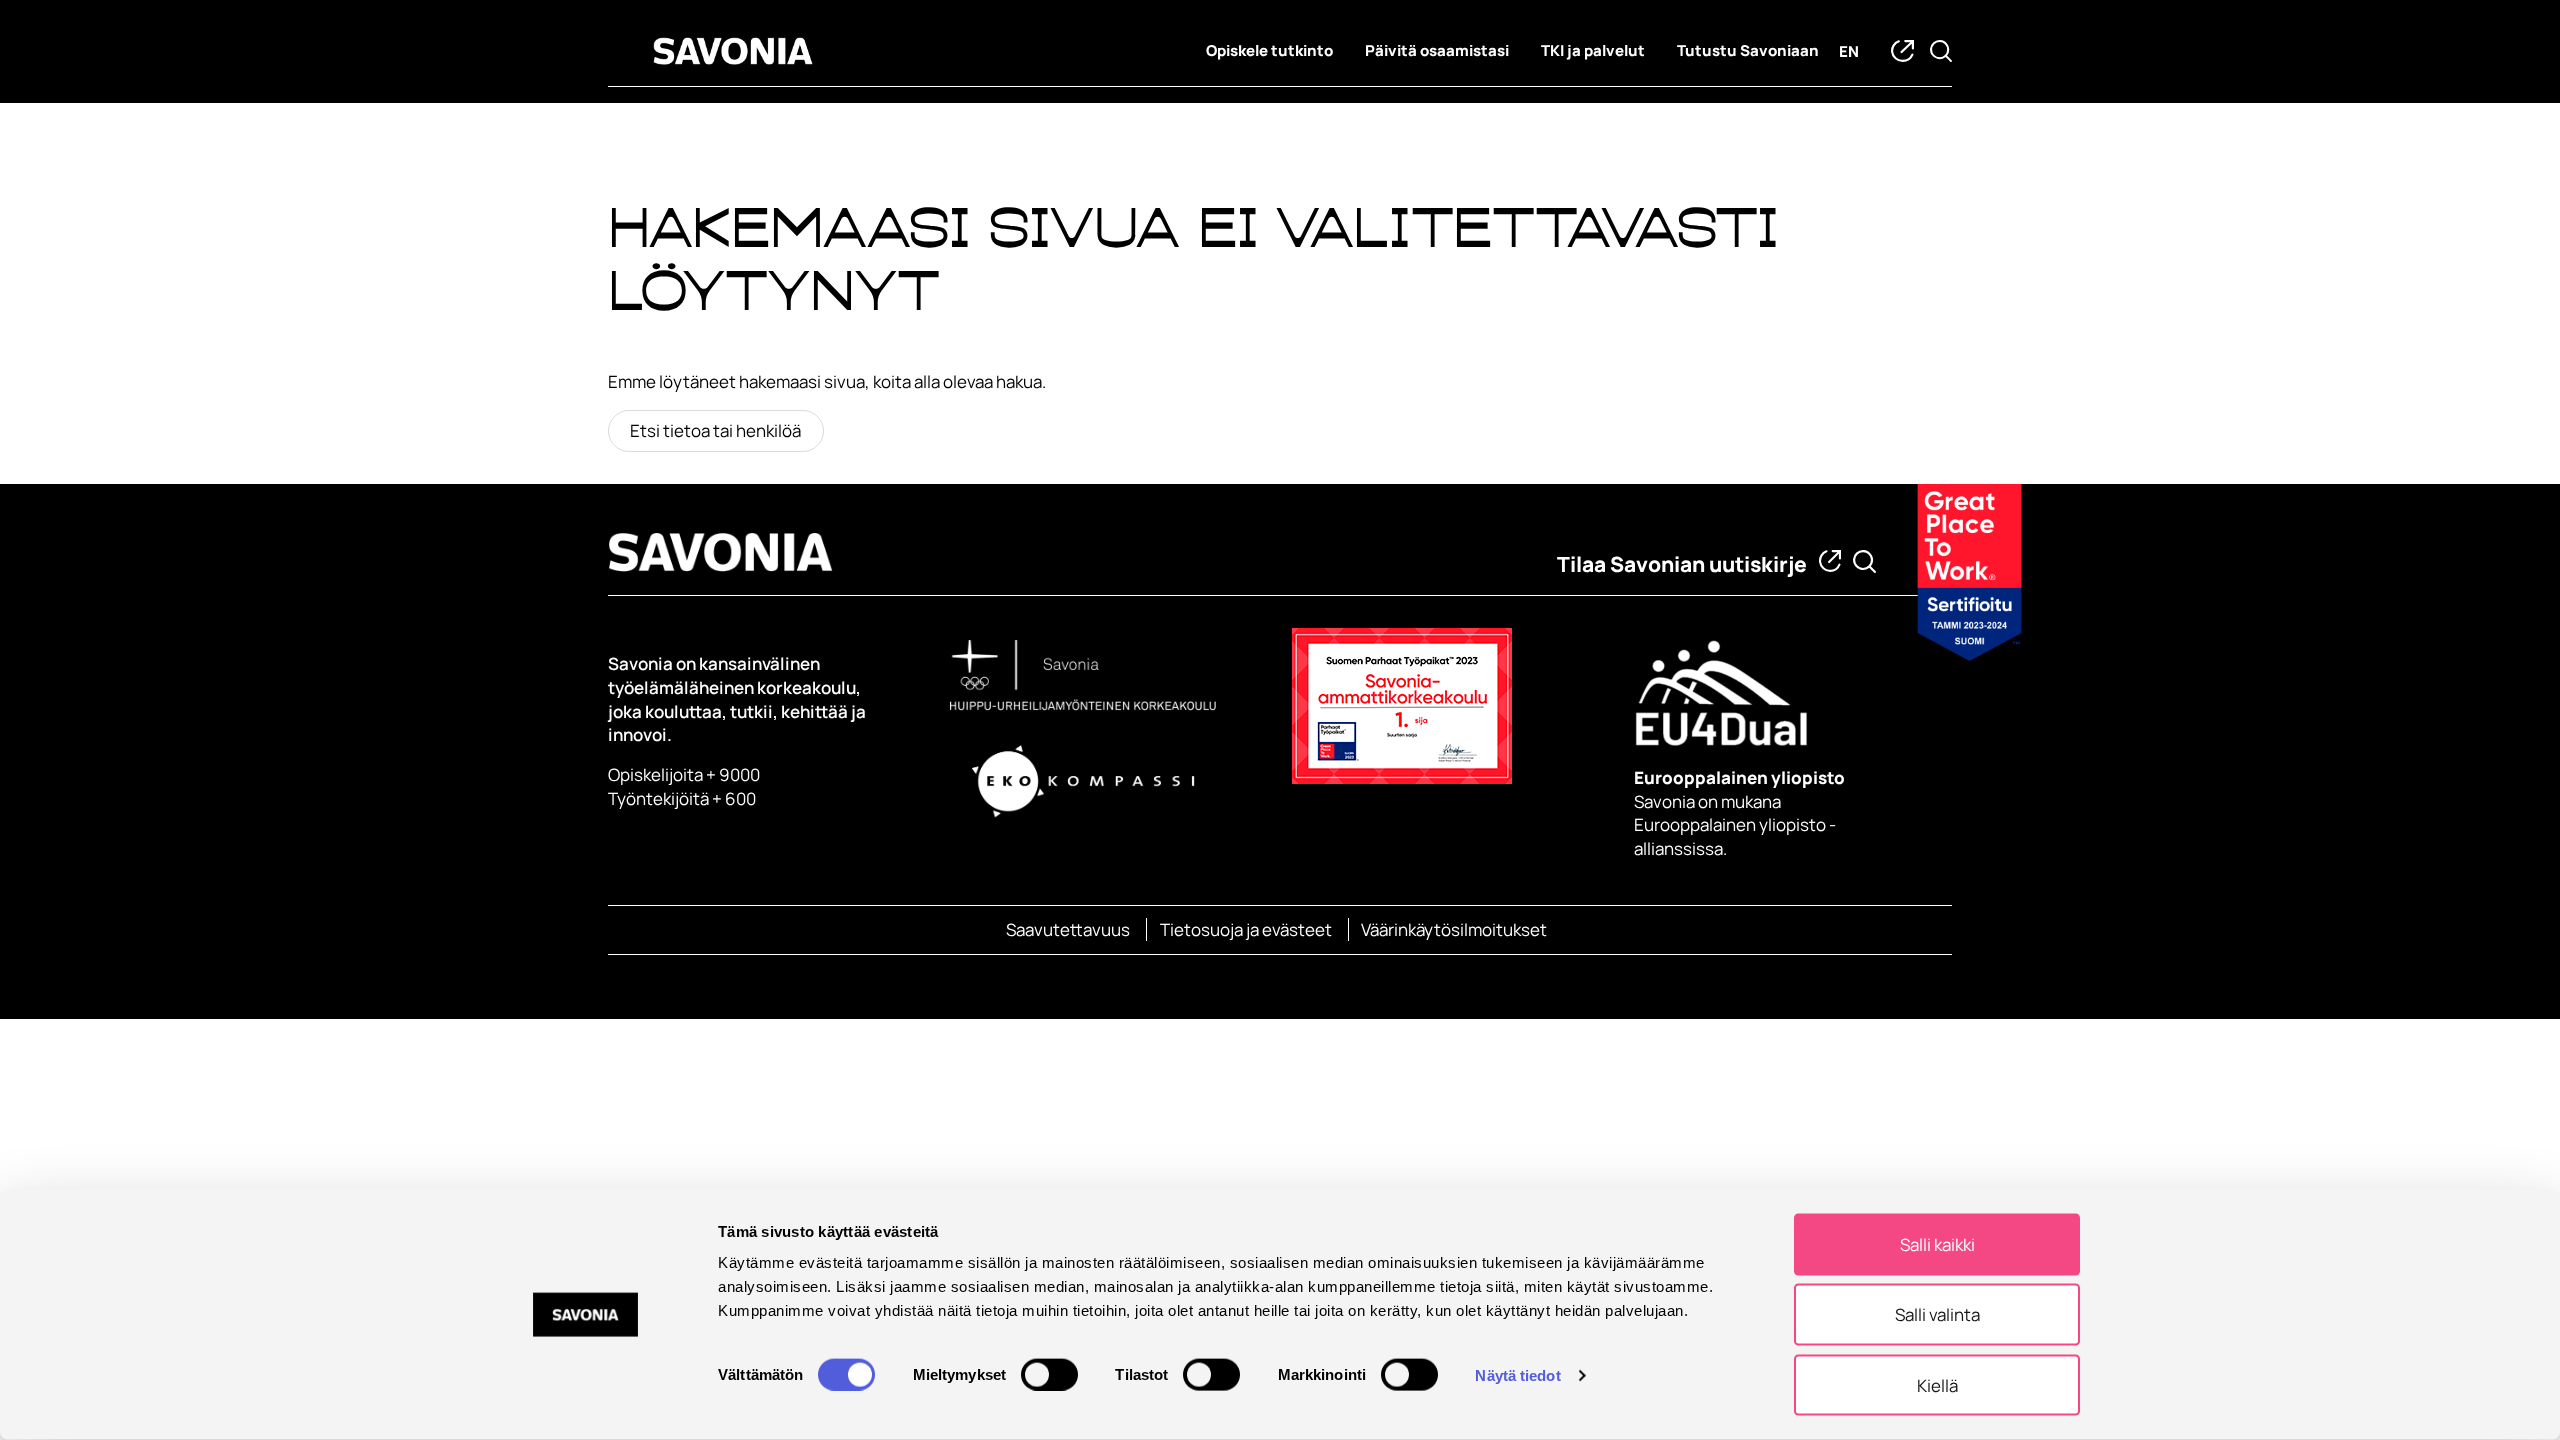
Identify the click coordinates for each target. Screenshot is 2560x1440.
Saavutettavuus (1068, 929)
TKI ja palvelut (1593, 50)
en (1849, 51)
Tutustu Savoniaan (1748, 50)
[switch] (1049, 1374)
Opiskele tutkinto (1269, 50)
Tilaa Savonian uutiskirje (1682, 564)
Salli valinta (1937, 1314)
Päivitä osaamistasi (1437, 50)
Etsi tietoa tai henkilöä (715, 430)
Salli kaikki (1937, 1244)
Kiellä (1937, 1384)
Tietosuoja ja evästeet (1246, 929)
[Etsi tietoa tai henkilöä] (1864, 561)
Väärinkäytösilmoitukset (1454, 929)
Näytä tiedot (1517, 1374)
